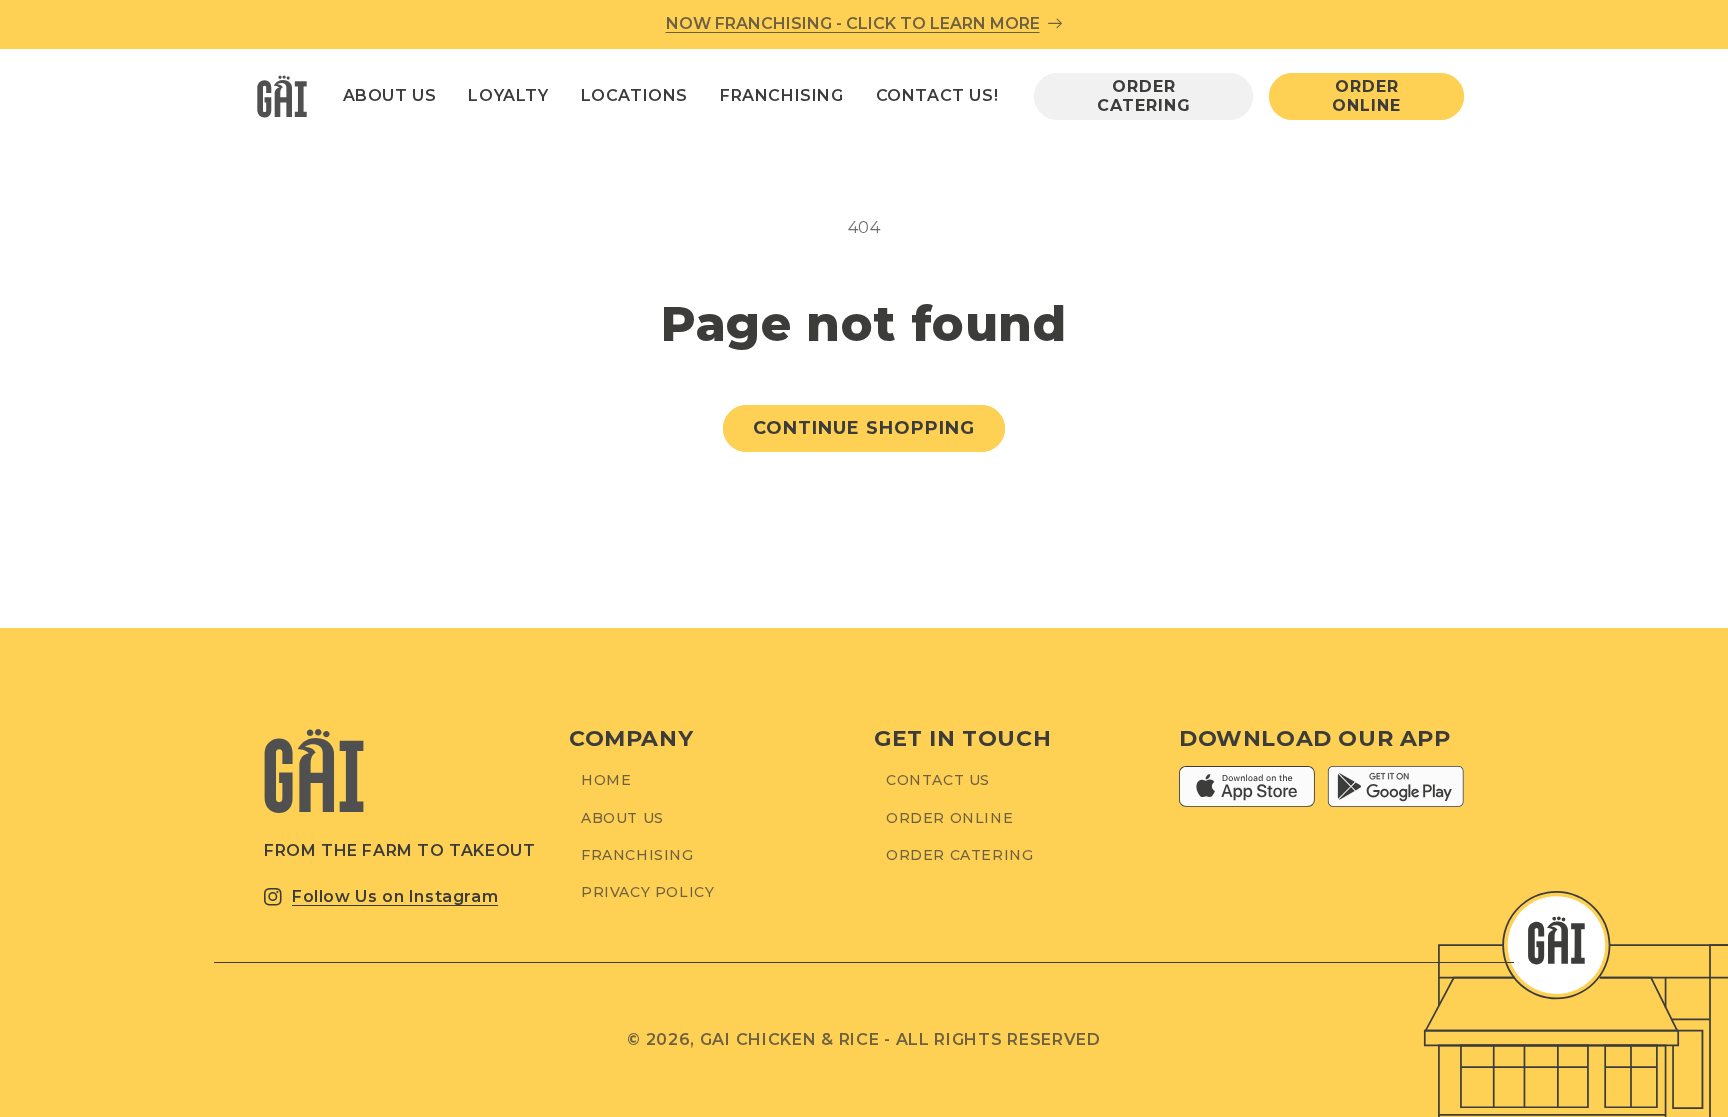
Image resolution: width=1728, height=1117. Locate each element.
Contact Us (938, 780)
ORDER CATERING (1144, 96)
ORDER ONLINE (1366, 96)
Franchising (637, 855)
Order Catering (959, 855)
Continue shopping (864, 428)
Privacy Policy (647, 892)
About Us (622, 818)
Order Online (949, 818)
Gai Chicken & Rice (790, 1039)
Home (606, 780)
